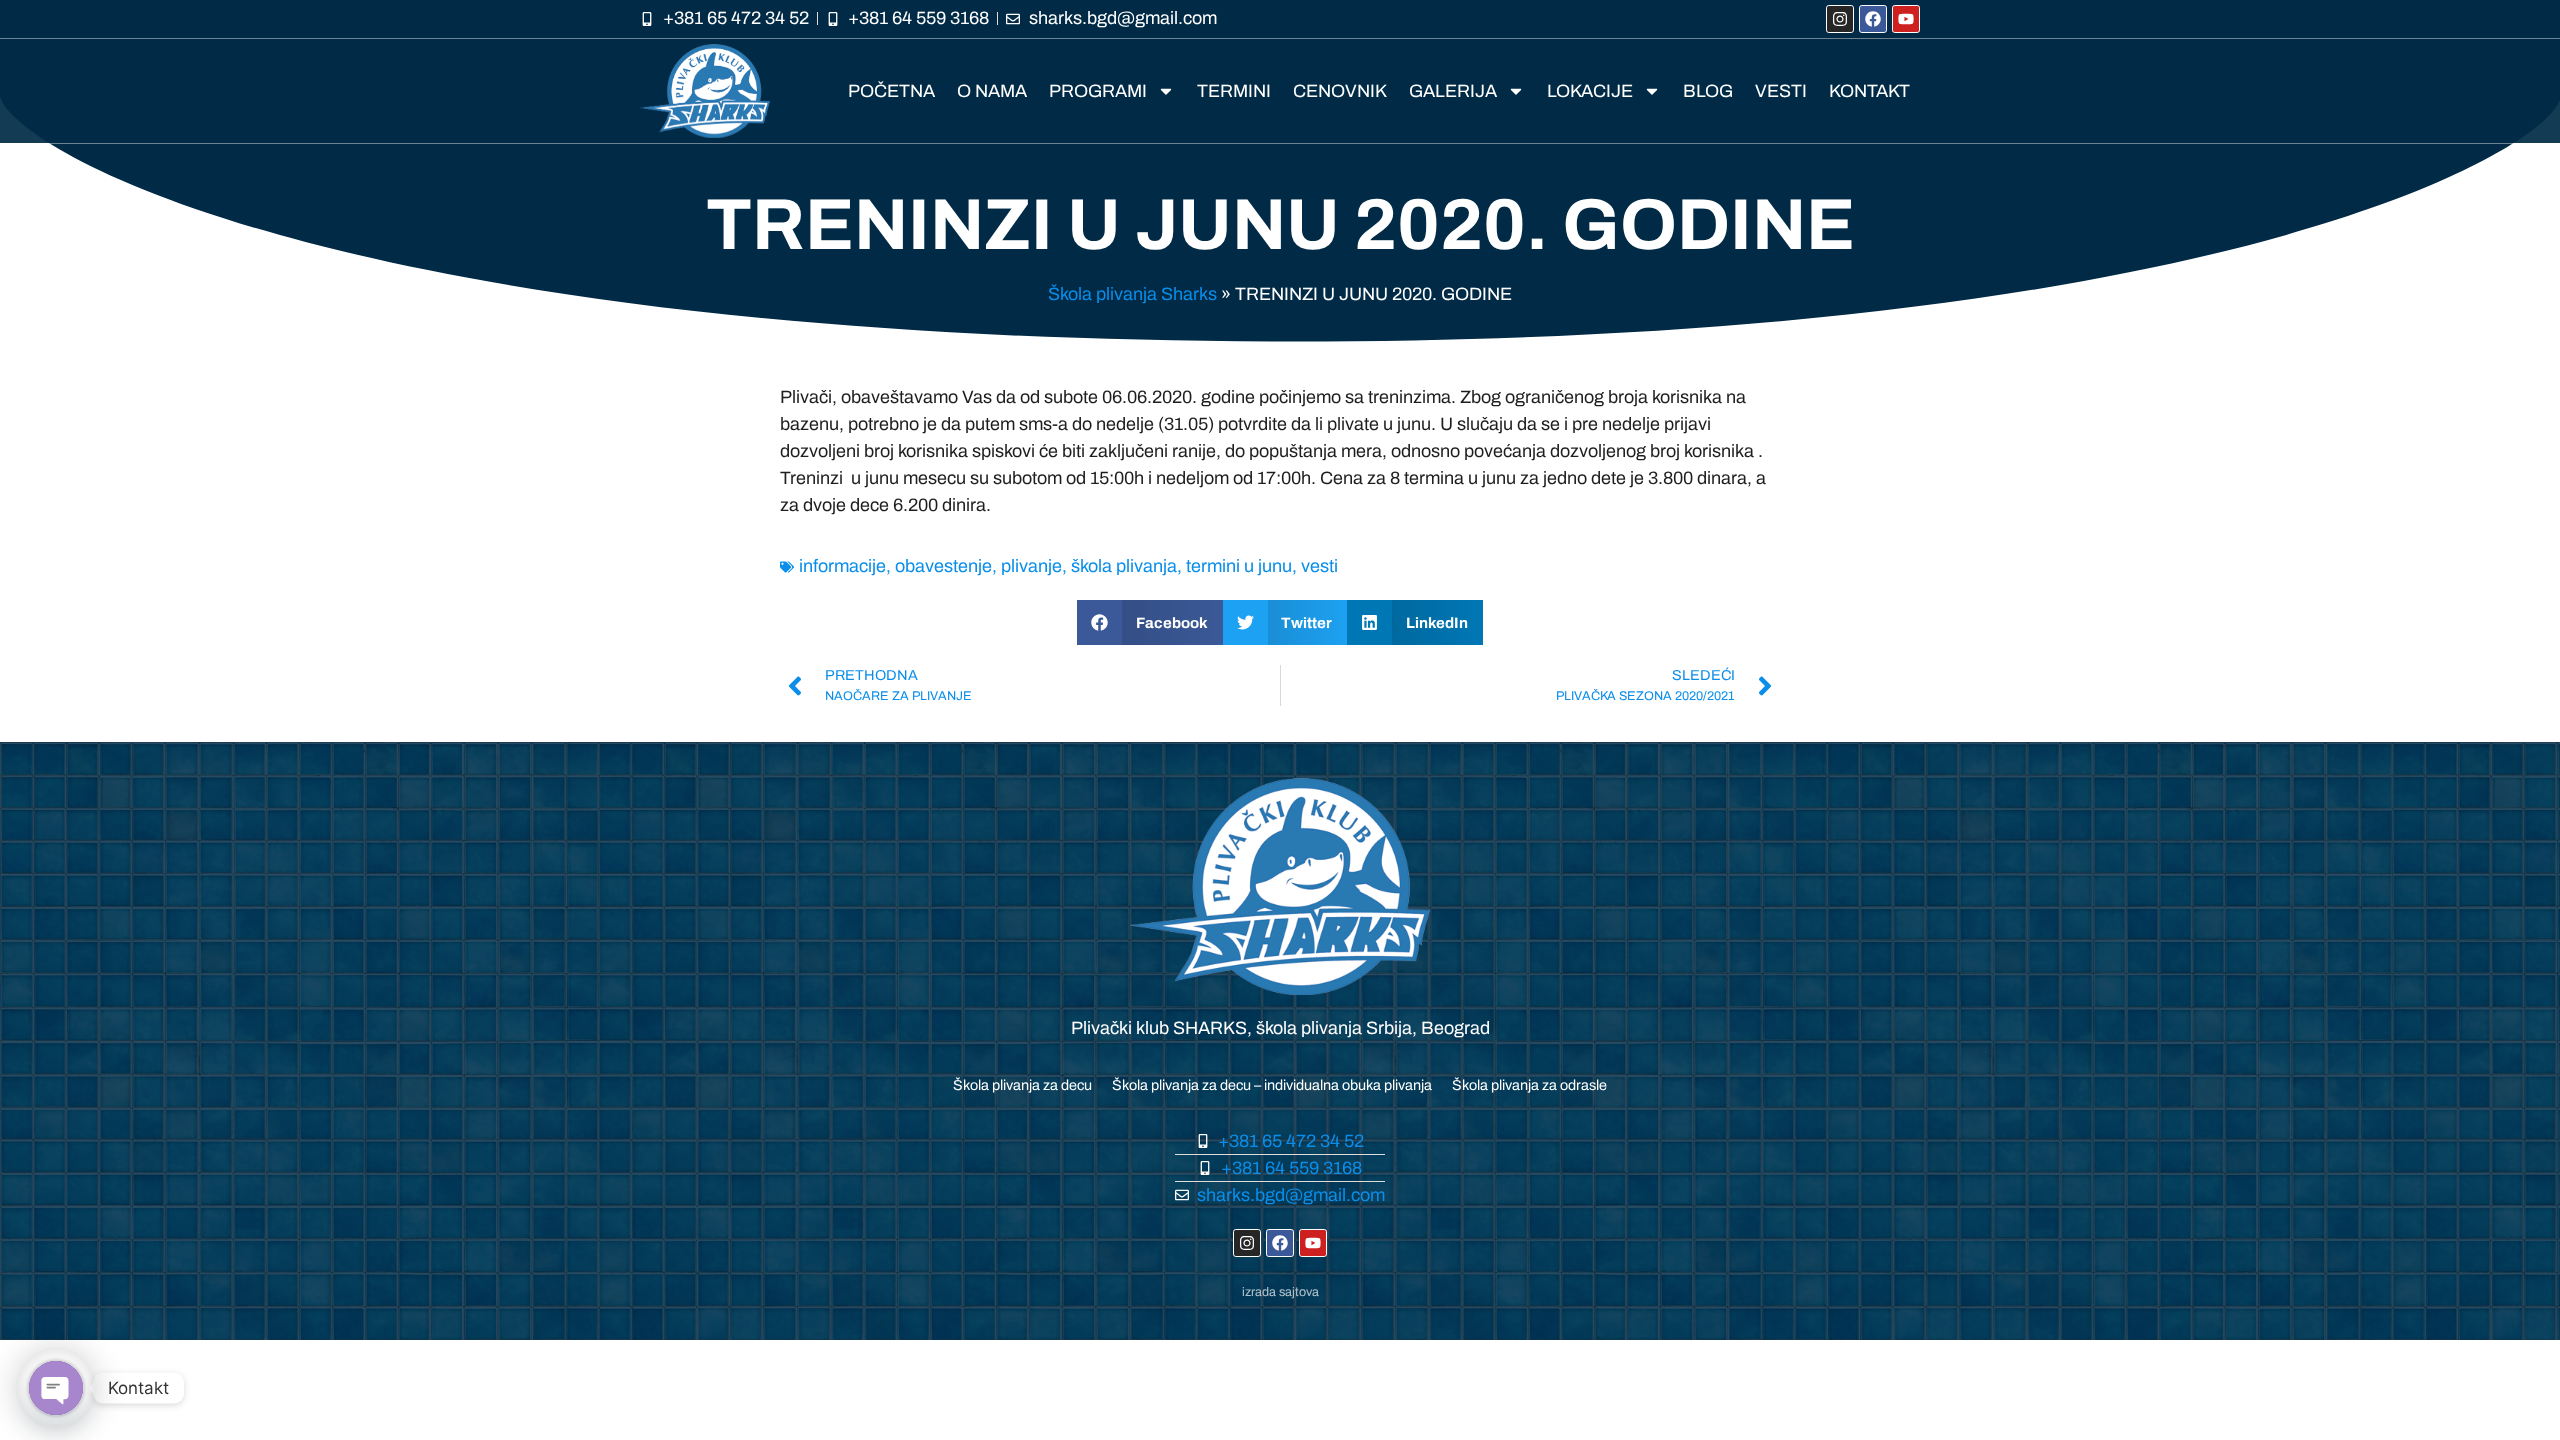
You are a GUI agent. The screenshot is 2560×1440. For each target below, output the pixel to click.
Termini (1234, 91)
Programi (1098, 91)
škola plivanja (1124, 566)
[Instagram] (1840, 19)
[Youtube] (1906, 19)
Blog (1708, 91)
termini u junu (1239, 566)
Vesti (1781, 91)
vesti (1319, 566)
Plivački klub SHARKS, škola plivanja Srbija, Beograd (1280, 1028)
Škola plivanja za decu (1022, 1085)
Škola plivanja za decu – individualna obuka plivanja (1272, 1085)
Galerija (1453, 91)
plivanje (1031, 566)
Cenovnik (1340, 91)
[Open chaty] (56, 1388)
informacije (842, 566)
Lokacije (1590, 91)
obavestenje (943, 566)
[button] (1150, 622)
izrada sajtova (1280, 1292)
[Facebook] (1873, 19)
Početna (891, 91)
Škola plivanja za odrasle (1529, 1085)
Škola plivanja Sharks (1132, 294)
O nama (992, 91)
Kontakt (1869, 91)
